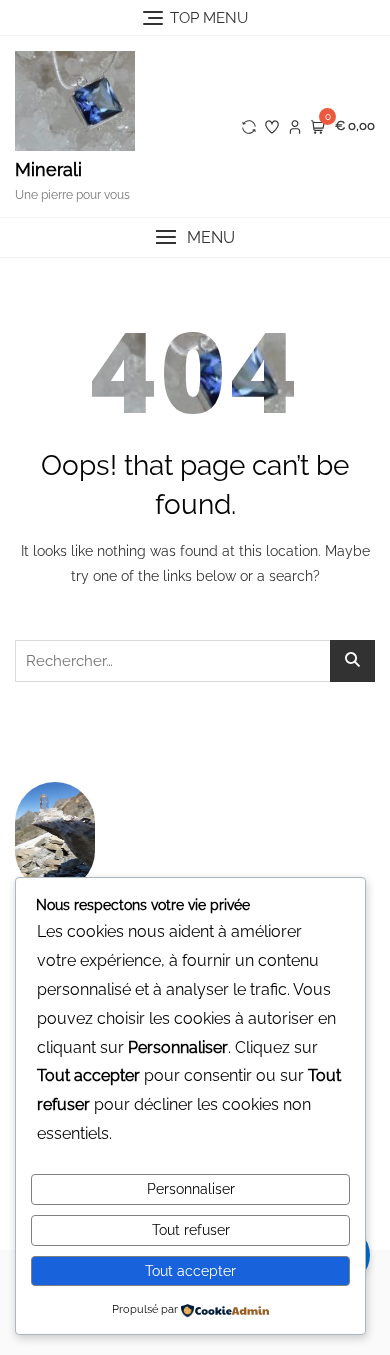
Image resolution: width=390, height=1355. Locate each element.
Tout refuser (191, 1230)
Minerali (48, 169)
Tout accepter (190, 1271)
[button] (195, 237)
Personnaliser (191, 1189)
